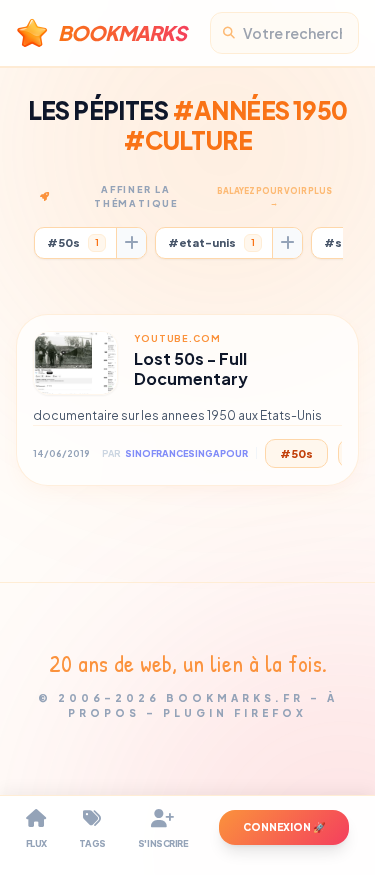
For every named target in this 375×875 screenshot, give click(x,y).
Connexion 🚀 (284, 827)
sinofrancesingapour (186, 453)
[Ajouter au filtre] (131, 243)
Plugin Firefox (235, 713)
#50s (73, 242)
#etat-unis (211, 242)
